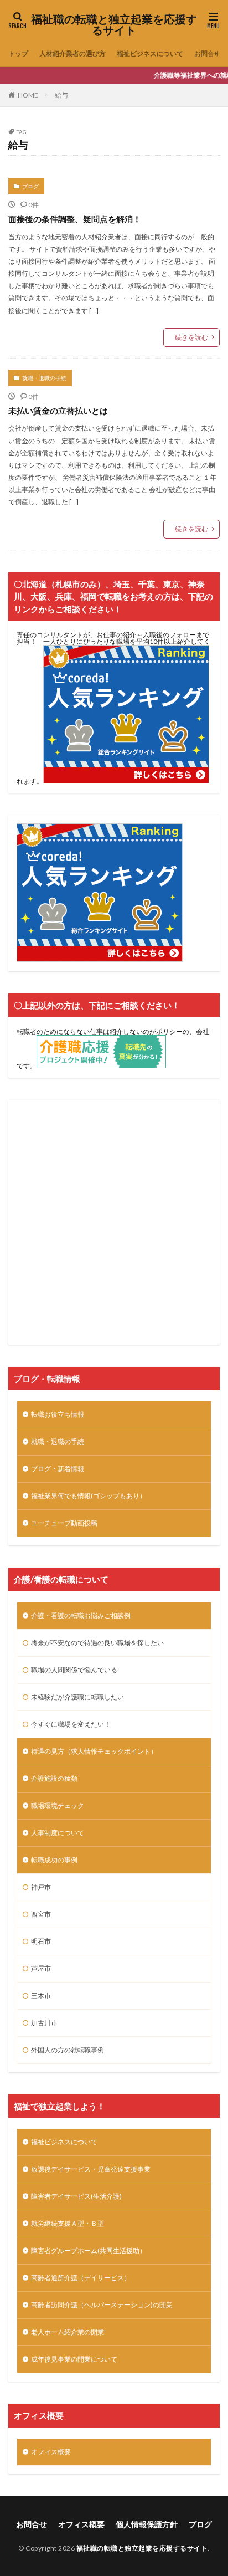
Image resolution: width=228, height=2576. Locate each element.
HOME (28, 95)
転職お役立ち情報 (58, 1414)
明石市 (41, 1941)
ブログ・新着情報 (58, 1469)
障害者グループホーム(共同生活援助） (89, 2250)
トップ (18, 53)
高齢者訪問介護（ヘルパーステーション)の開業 (102, 2305)
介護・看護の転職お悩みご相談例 (81, 1615)
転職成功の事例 (54, 1860)
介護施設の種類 (54, 1778)
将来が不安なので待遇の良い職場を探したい (97, 1643)
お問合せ (208, 53)
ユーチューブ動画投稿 (64, 1523)
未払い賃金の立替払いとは (58, 411)
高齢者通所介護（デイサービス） (81, 2278)
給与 (61, 95)
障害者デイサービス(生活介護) (76, 2196)
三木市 (41, 1996)
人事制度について (58, 1833)
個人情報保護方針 (147, 2524)
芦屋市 (41, 1968)
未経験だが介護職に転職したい (77, 1697)
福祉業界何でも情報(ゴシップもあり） (89, 1496)
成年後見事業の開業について (74, 2359)
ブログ (30, 186)
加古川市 (44, 2023)
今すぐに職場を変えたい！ (71, 1724)
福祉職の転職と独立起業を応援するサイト (114, 25)
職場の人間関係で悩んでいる (74, 1670)
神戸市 (41, 1887)
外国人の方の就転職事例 (68, 2050)
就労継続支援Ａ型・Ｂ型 (68, 2223)
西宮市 (41, 1914)
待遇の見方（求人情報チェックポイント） (94, 1751)
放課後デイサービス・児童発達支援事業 (91, 2169)
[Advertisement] (114, 1222)
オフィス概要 (51, 2452)
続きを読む (191, 337)
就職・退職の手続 (44, 378)
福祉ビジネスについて (150, 53)
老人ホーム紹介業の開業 (68, 2332)
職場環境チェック (58, 1806)
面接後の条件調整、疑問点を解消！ (75, 219)
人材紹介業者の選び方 (72, 53)
